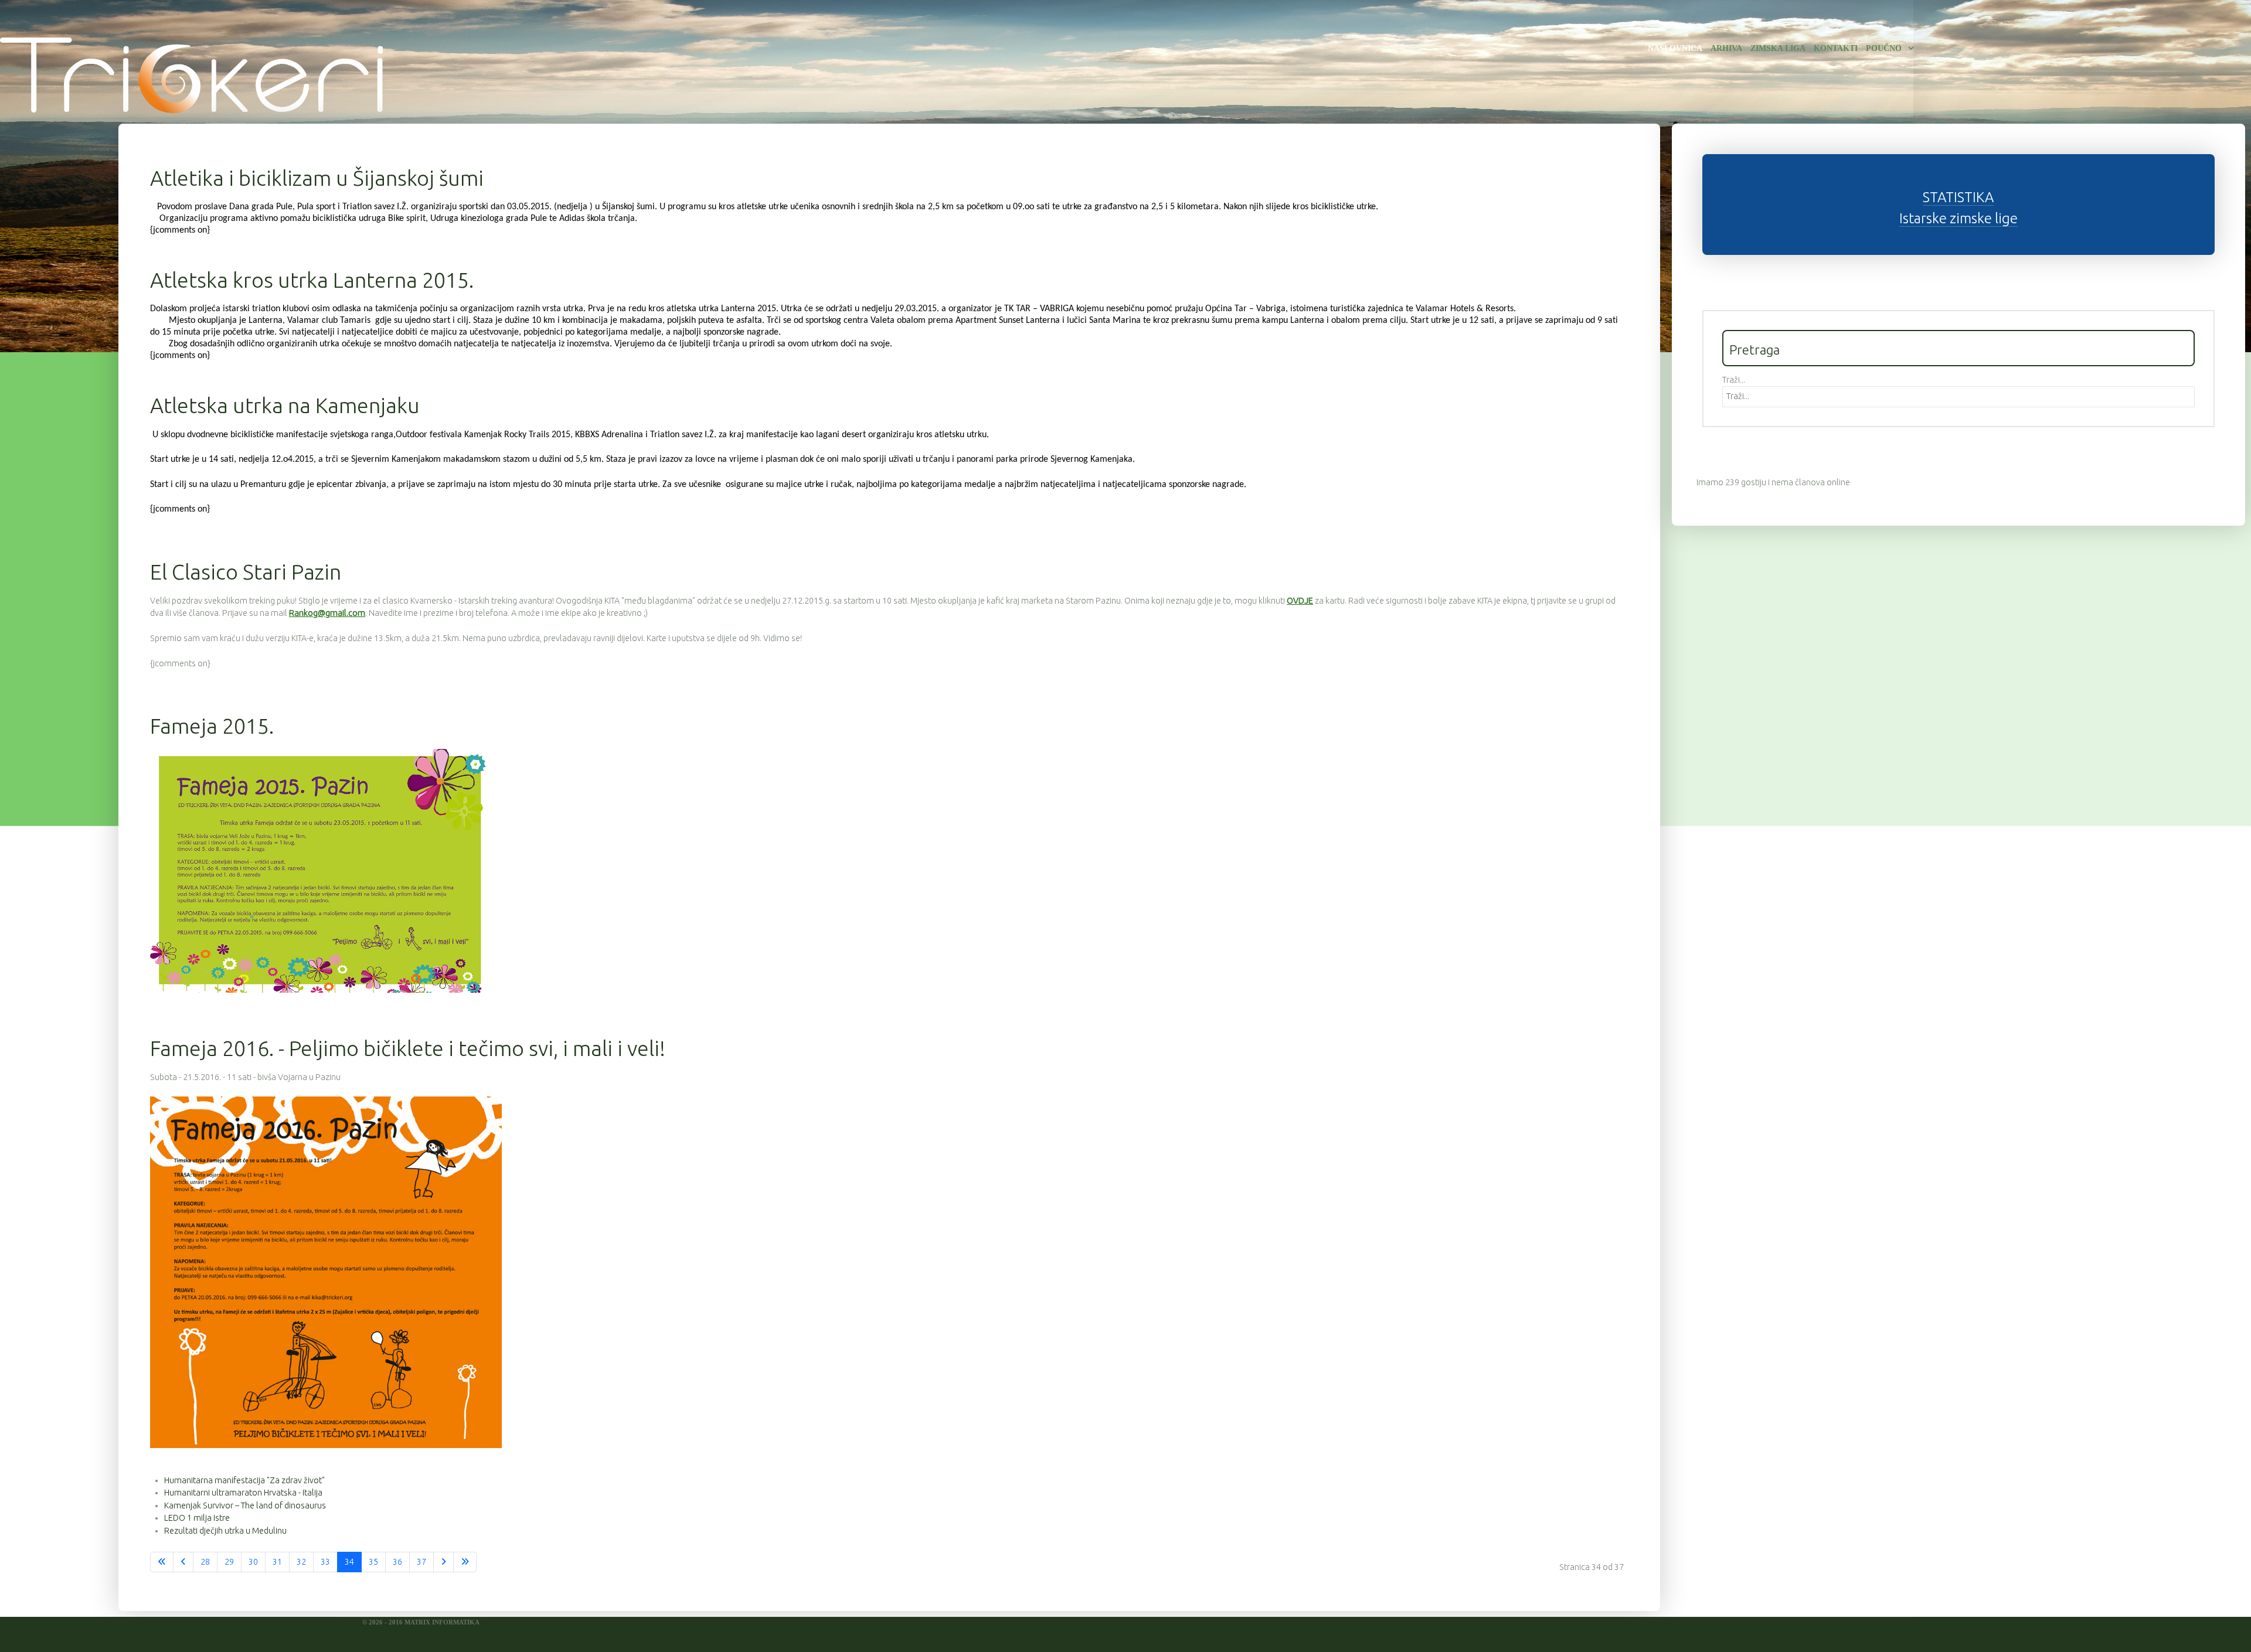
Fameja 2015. (212, 726)
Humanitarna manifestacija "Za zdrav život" (244, 1480)
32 (301, 1562)
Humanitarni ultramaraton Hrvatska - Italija (243, 1493)
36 (397, 1562)
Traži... (1734, 380)
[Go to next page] (443, 1562)
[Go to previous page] (183, 1562)
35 (373, 1562)
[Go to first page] (162, 1562)
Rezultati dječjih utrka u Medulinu (225, 1531)
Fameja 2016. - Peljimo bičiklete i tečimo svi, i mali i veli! (408, 1048)
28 (205, 1562)
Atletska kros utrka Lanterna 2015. (312, 280)
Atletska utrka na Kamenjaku (285, 405)
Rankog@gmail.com (327, 613)
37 (421, 1562)
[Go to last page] (465, 1562)
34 (349, 1562)
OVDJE (1300, 601)
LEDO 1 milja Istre (197, 1518)
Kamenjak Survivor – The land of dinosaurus (245, 1505)
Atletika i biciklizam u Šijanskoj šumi (317, 178)
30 (253, 1562)
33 (325, 1562)
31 (277, 1562)
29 (229, 1562)
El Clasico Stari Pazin (246, 572)
